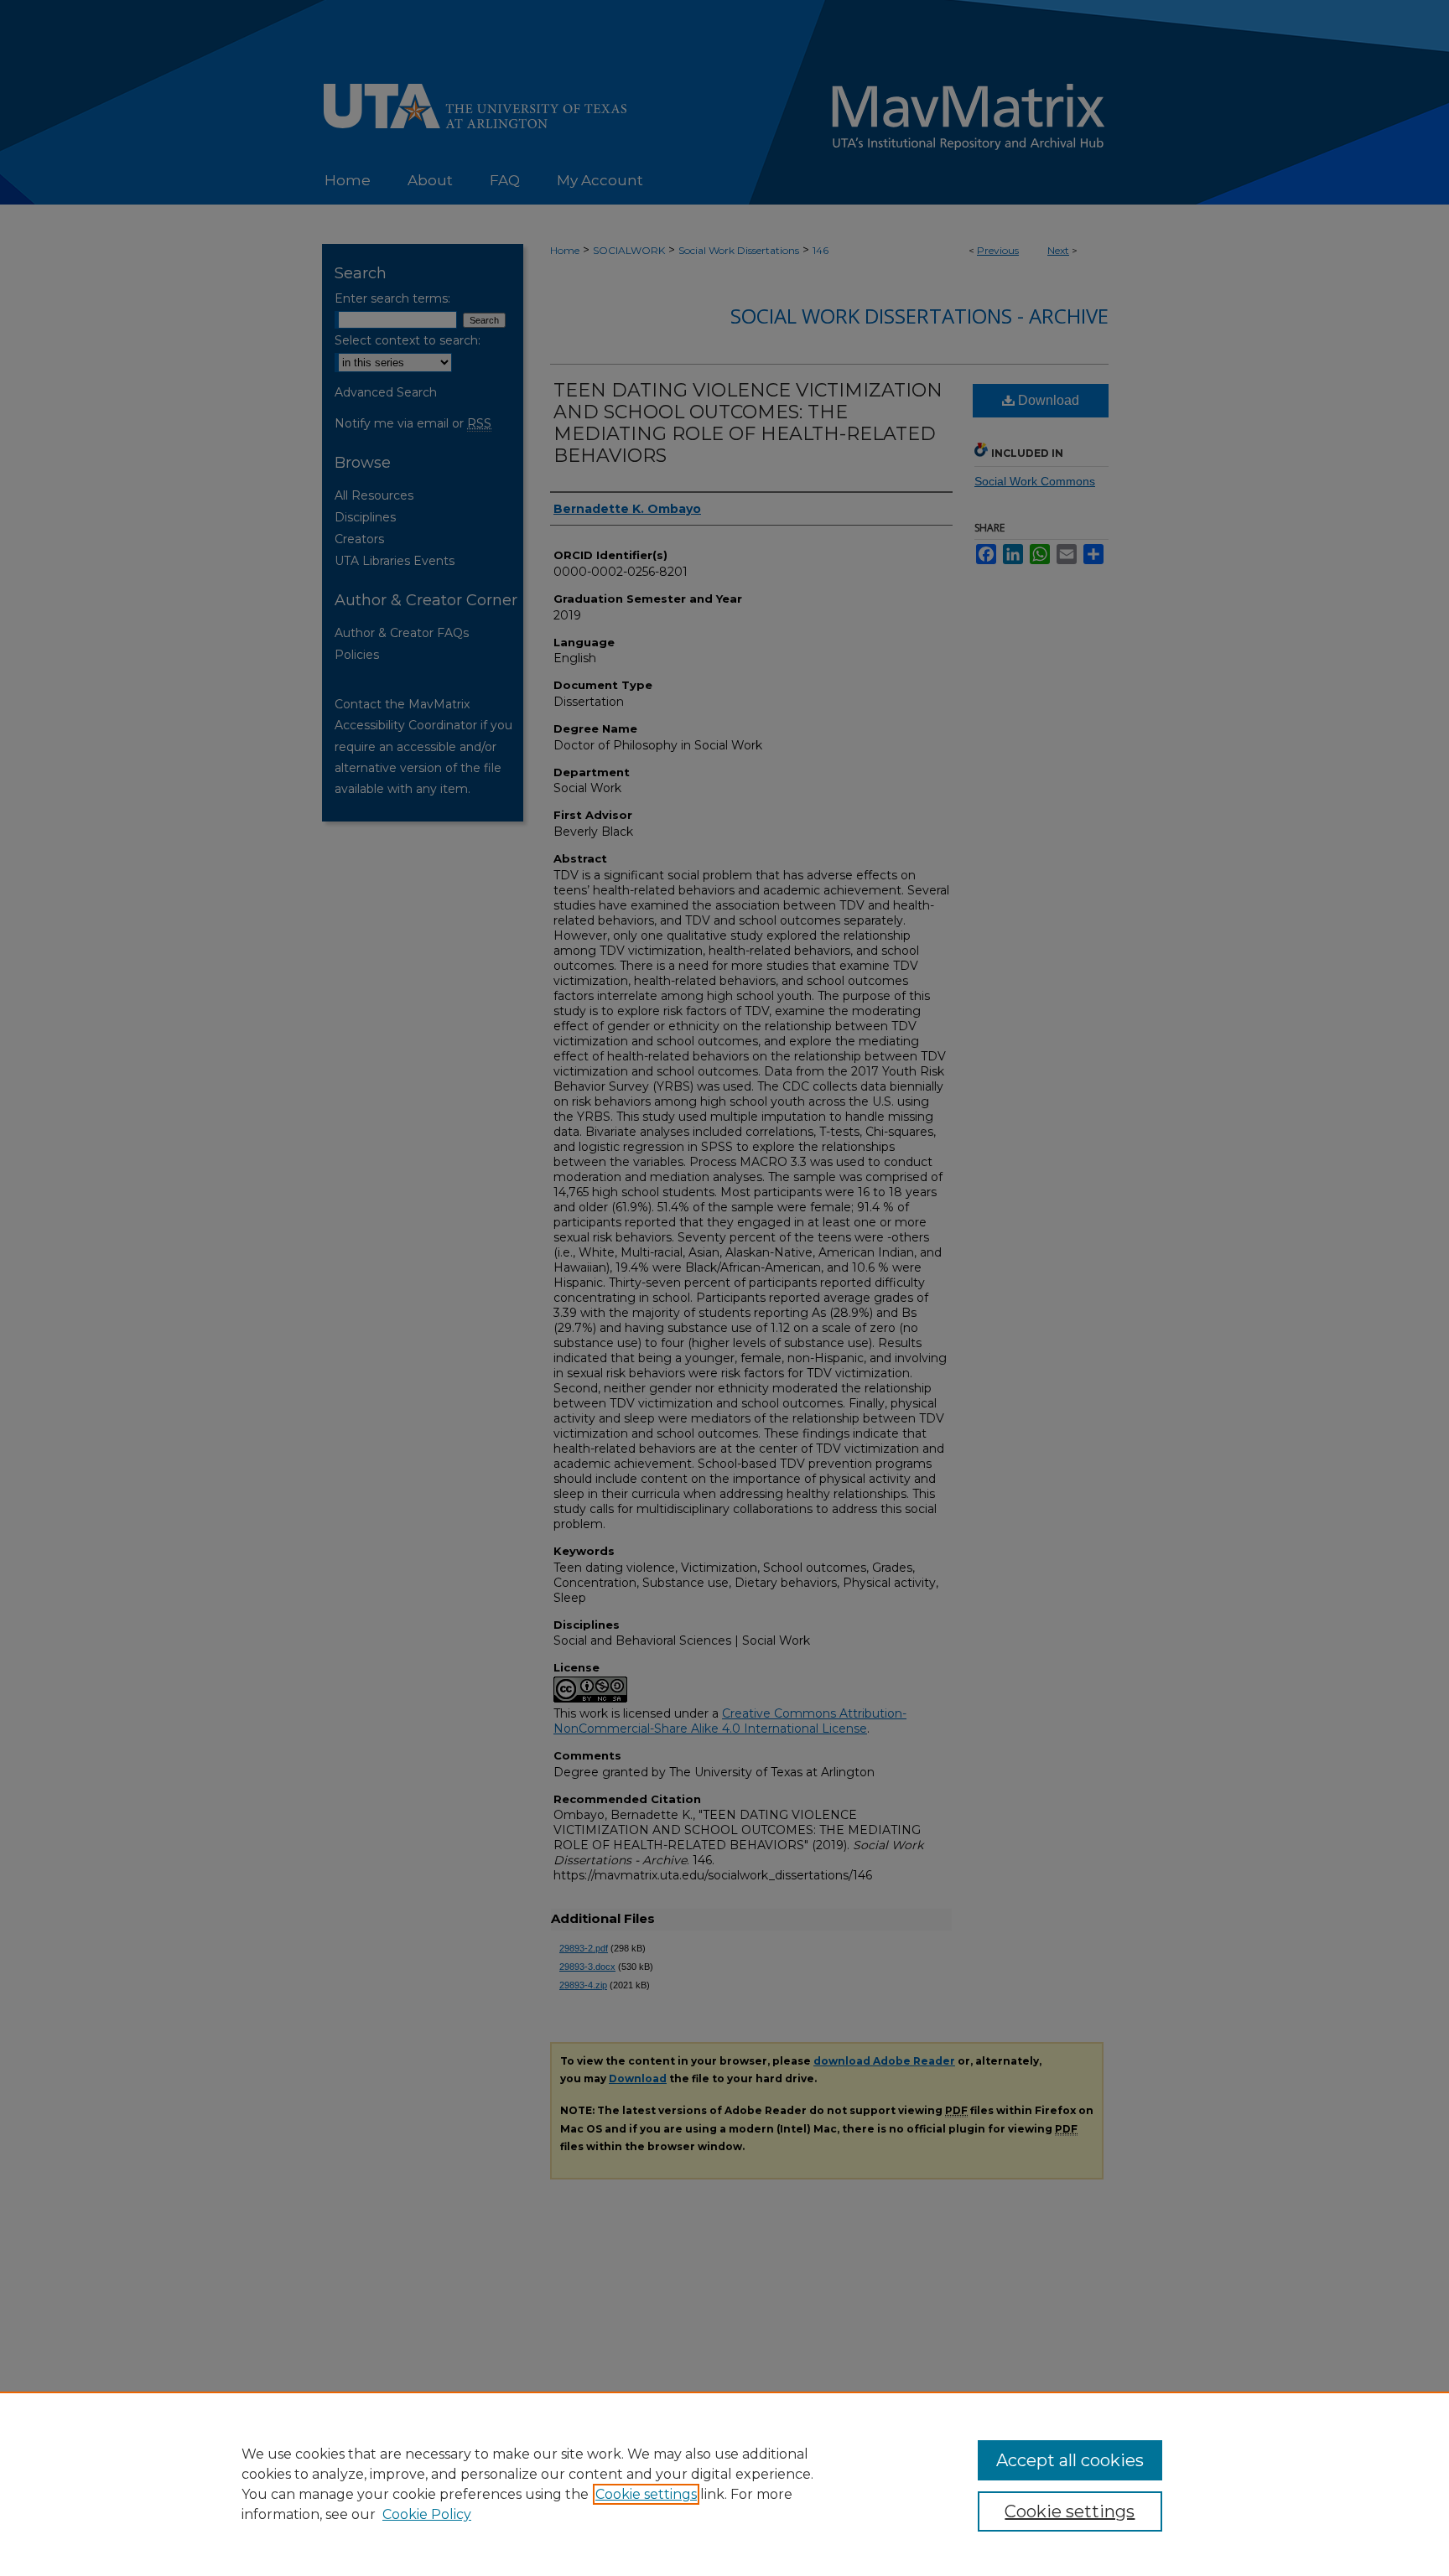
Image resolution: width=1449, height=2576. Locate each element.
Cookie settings (646, 2494)
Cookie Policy (427, 2514)
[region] (724, 2484)
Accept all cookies (1070, 2460)
